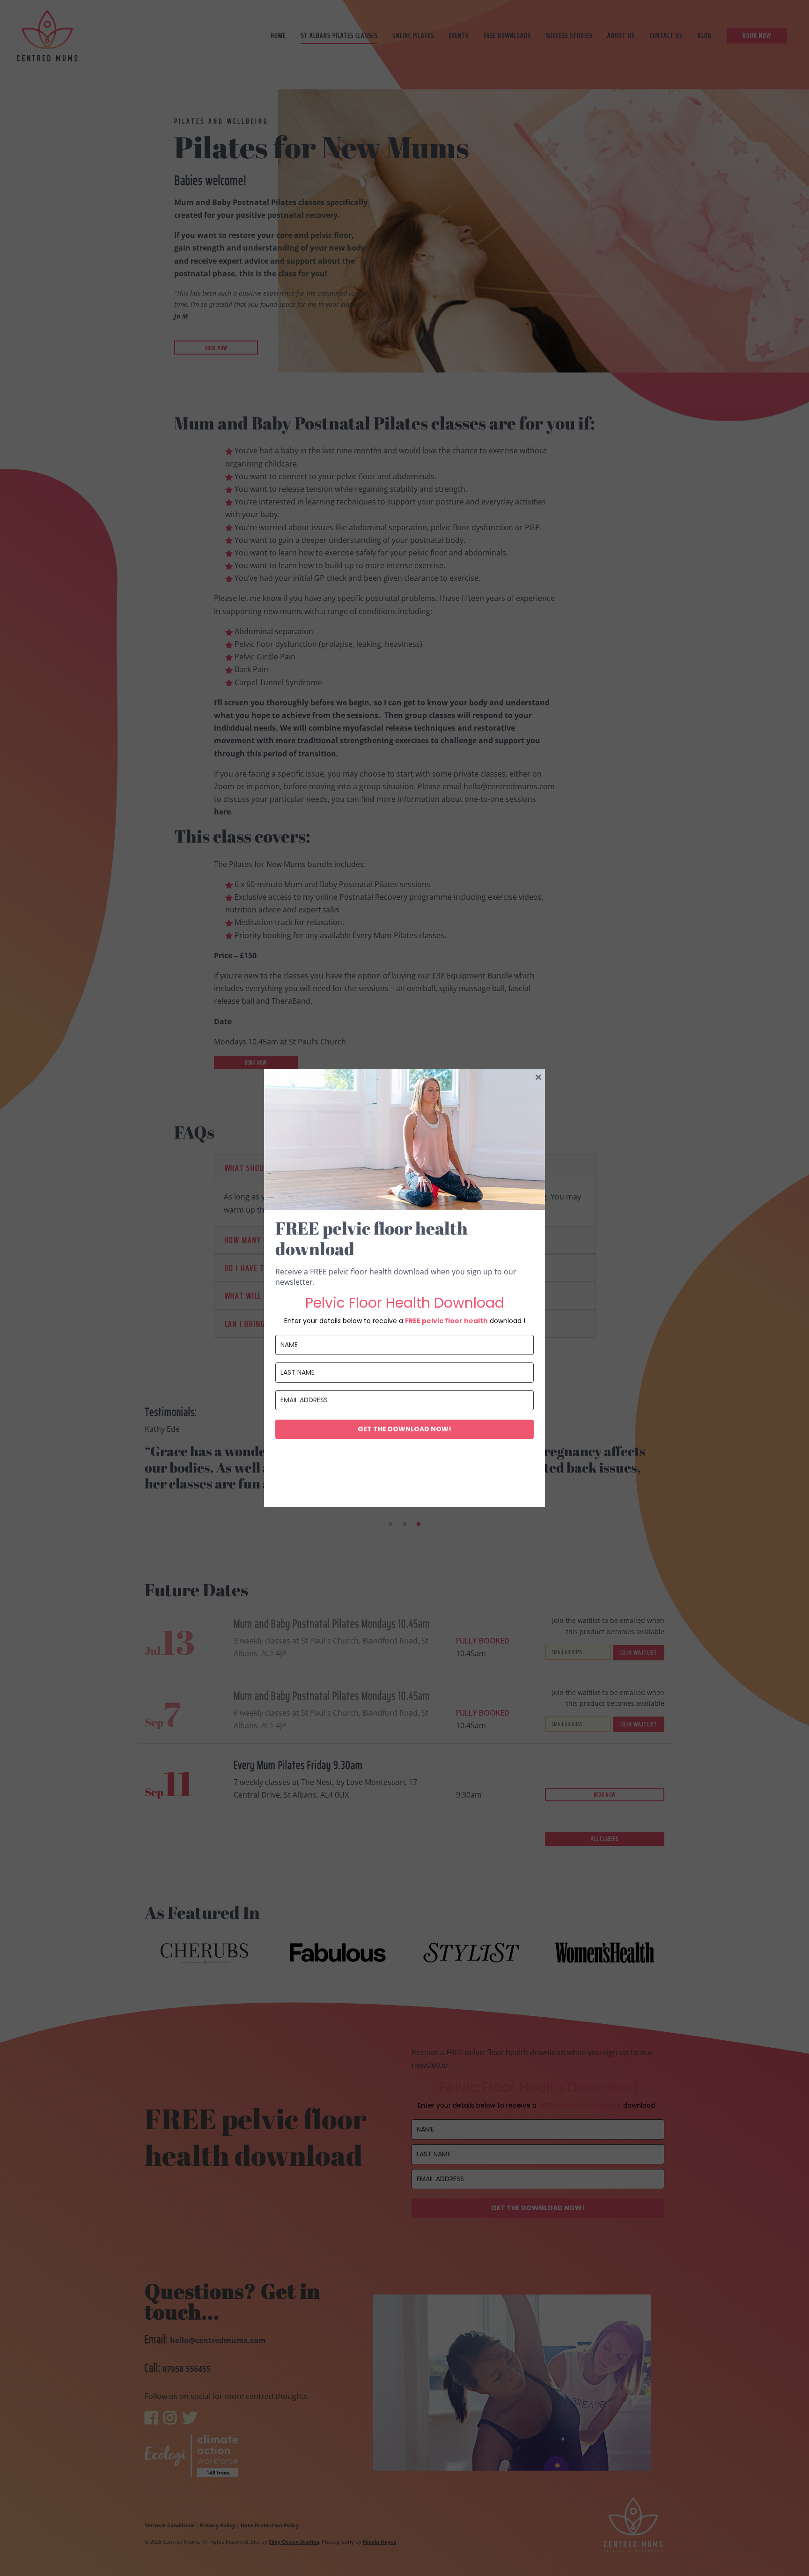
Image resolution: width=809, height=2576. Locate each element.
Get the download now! (404, 1429)
